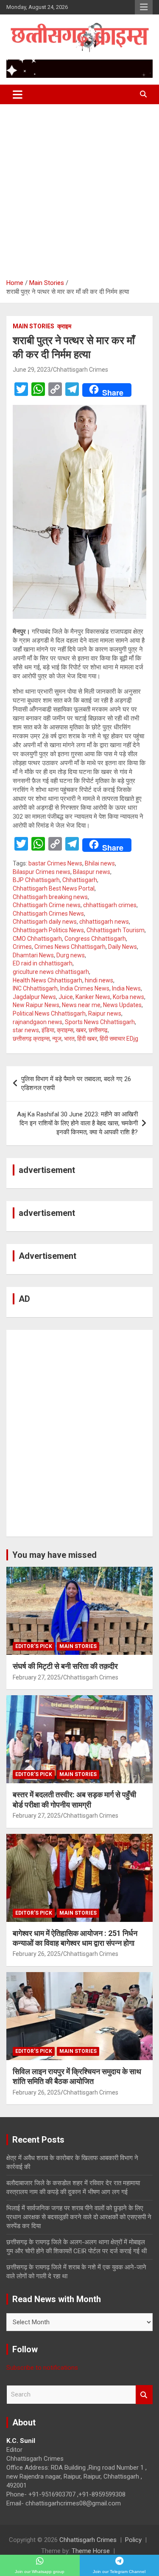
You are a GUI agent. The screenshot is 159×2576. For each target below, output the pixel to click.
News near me (81, 1005)
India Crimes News (85, 988)
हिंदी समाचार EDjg (119, 1039)
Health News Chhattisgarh (47, 980)
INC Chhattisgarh (35, 988)
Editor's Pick (34, 1646)
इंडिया (48, 1030)
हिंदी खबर (87, 1039)
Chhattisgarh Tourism (116, 930)
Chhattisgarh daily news (45, 922)
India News (126, 988)
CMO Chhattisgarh (37, 939)
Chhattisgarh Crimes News (48, 914)
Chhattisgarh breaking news (50, 897)
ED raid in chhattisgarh (43, 963)
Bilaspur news (92, 872)
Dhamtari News (33, 955)
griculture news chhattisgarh (51, 972)
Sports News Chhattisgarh (100, 1022)
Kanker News (93, 997)
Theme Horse (91, 2551)
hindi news (99, 980)
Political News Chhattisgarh (49, 1013)
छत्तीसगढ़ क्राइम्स (31, 1039)
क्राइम (64, 326)
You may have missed (54, 1555)
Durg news (71, 955)
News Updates (122, 1005)
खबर (81, 1030)
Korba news (128, 997)
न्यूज (57, 1039)
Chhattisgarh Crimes (81, 370)
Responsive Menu (144, 7)
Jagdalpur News (34, 997)
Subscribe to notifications (42, 2368)
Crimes (22, 947)
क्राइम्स (65, 1030)
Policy (133, 2540)
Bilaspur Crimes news (42, 872)
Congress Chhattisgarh (95, 939)
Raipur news (105, 1013)
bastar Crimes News (55, 863)
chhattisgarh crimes (110, 905)
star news (26, 1030)
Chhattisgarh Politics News (48, 930)
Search (144, 2395)
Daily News (123, 947)
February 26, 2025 (37, 1954)
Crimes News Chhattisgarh (70, 947)
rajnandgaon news (38, 1022)
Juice (66, 997)
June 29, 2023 (32, 370)
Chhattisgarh (80, 880)
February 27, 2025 (37, 1677)
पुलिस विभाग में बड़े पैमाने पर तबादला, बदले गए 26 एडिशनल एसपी (76, 1083)
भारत (69, 1039)
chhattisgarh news (104, 922)
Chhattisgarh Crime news (47, 905)
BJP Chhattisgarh (36, 880)
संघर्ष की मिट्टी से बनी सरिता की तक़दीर (65, 1666)
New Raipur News (36, 1005)
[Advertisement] (79, 188)
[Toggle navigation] (18, 94)
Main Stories (33, 326)
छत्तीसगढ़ (98, 1030)
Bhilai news (100, 863)
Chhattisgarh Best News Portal (54, 888)
